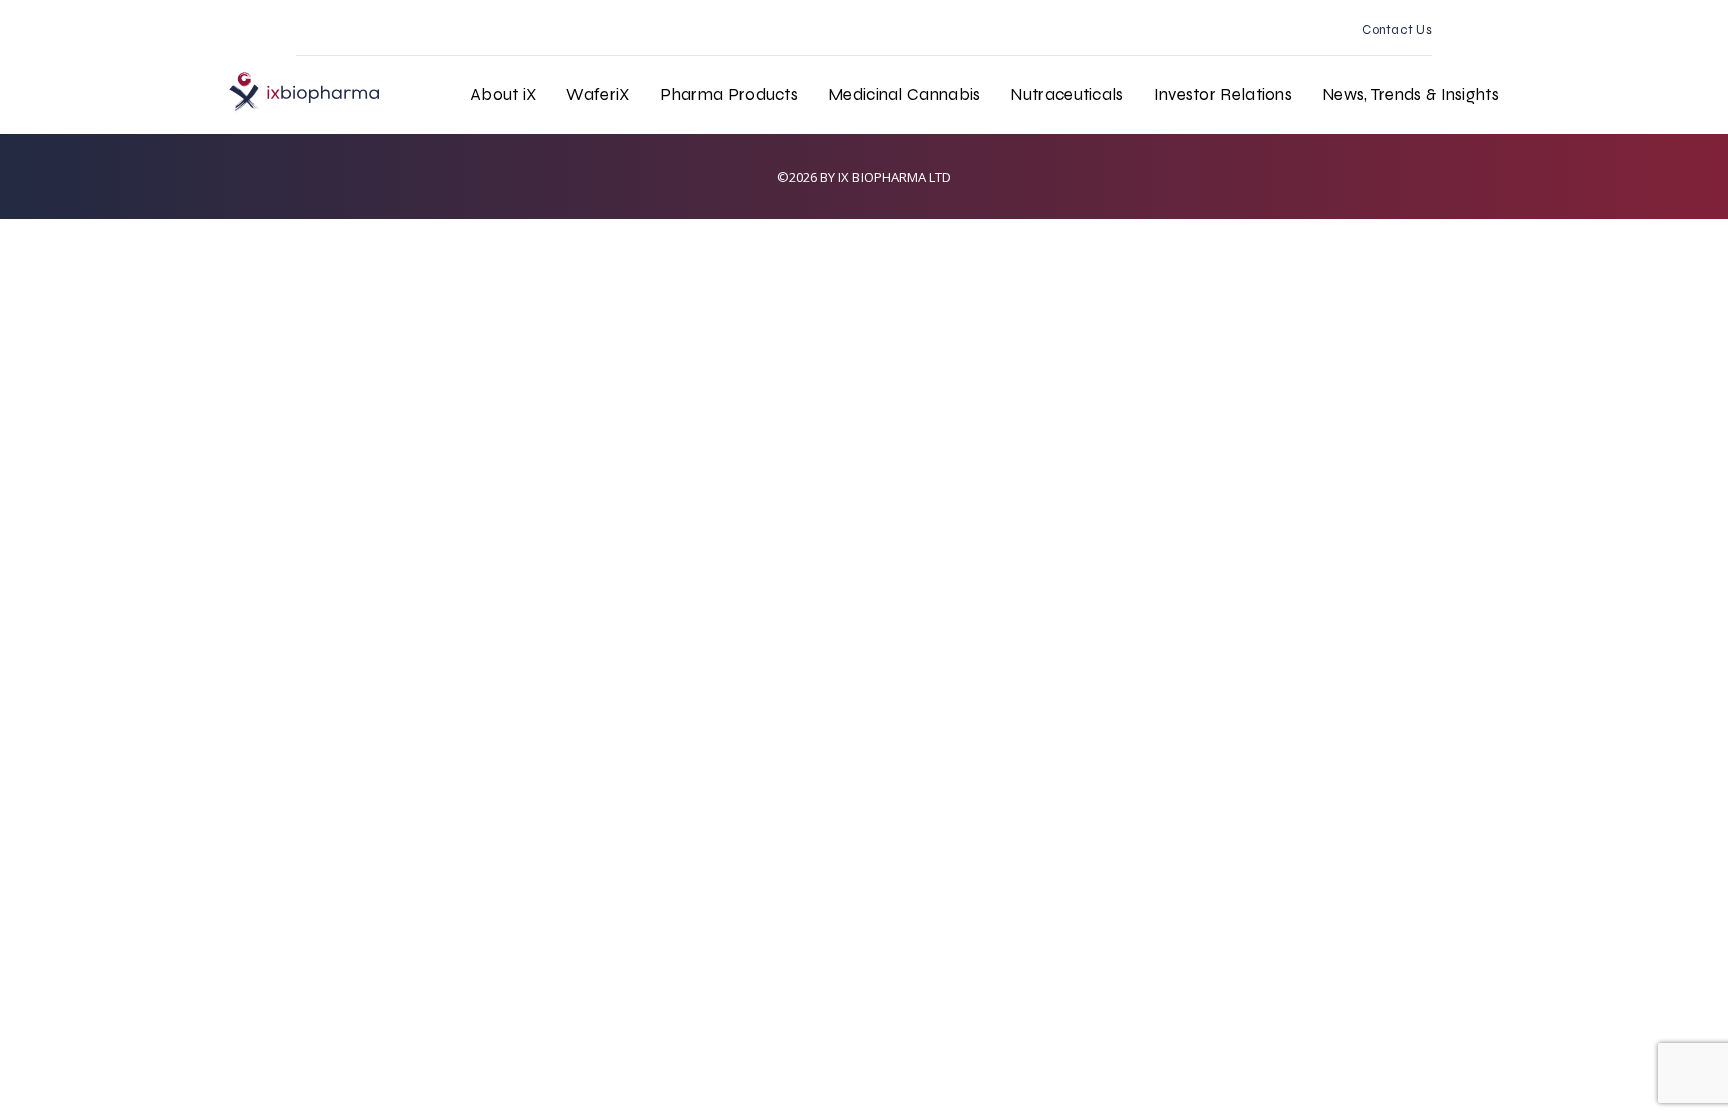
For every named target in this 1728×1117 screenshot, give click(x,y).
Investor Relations (1223, 94)
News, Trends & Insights (1410, 94)
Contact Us (1397, 30)
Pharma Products (729, 94)
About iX (503, 94)
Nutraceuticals (1066, 94)
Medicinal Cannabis (904, 94)
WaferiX (597, 94)
